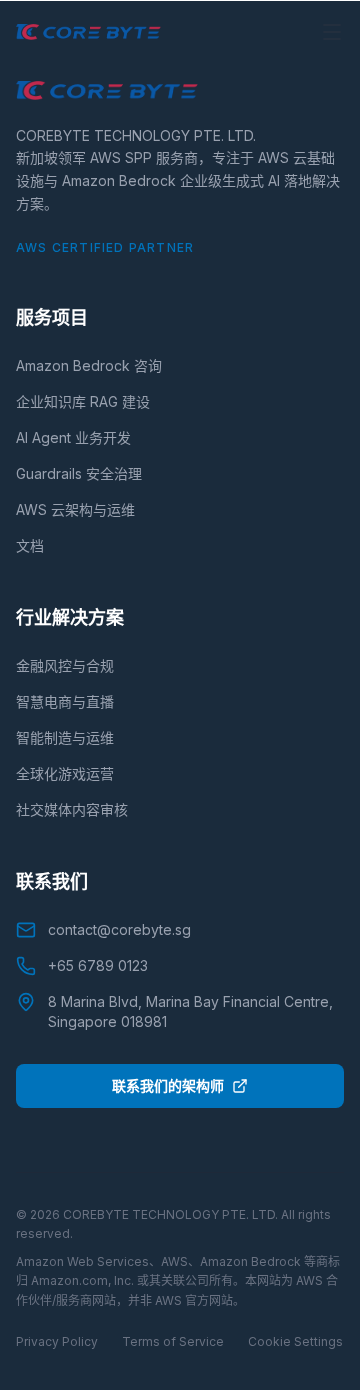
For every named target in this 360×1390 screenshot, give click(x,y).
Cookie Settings (295, 1341)
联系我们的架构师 (168, 1085)
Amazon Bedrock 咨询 (89, 365)
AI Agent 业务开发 (73, 437)
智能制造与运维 (65, 737)
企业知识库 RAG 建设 (83, 401)
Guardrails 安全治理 (79, 473)
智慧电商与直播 (65, 701)
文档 (30, 545)
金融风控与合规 (65, 665)
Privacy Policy (57, 1341)
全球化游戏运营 (65, 773)
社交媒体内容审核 (72, 809)
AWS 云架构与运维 (75, 509)
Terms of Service (173, 1341)
